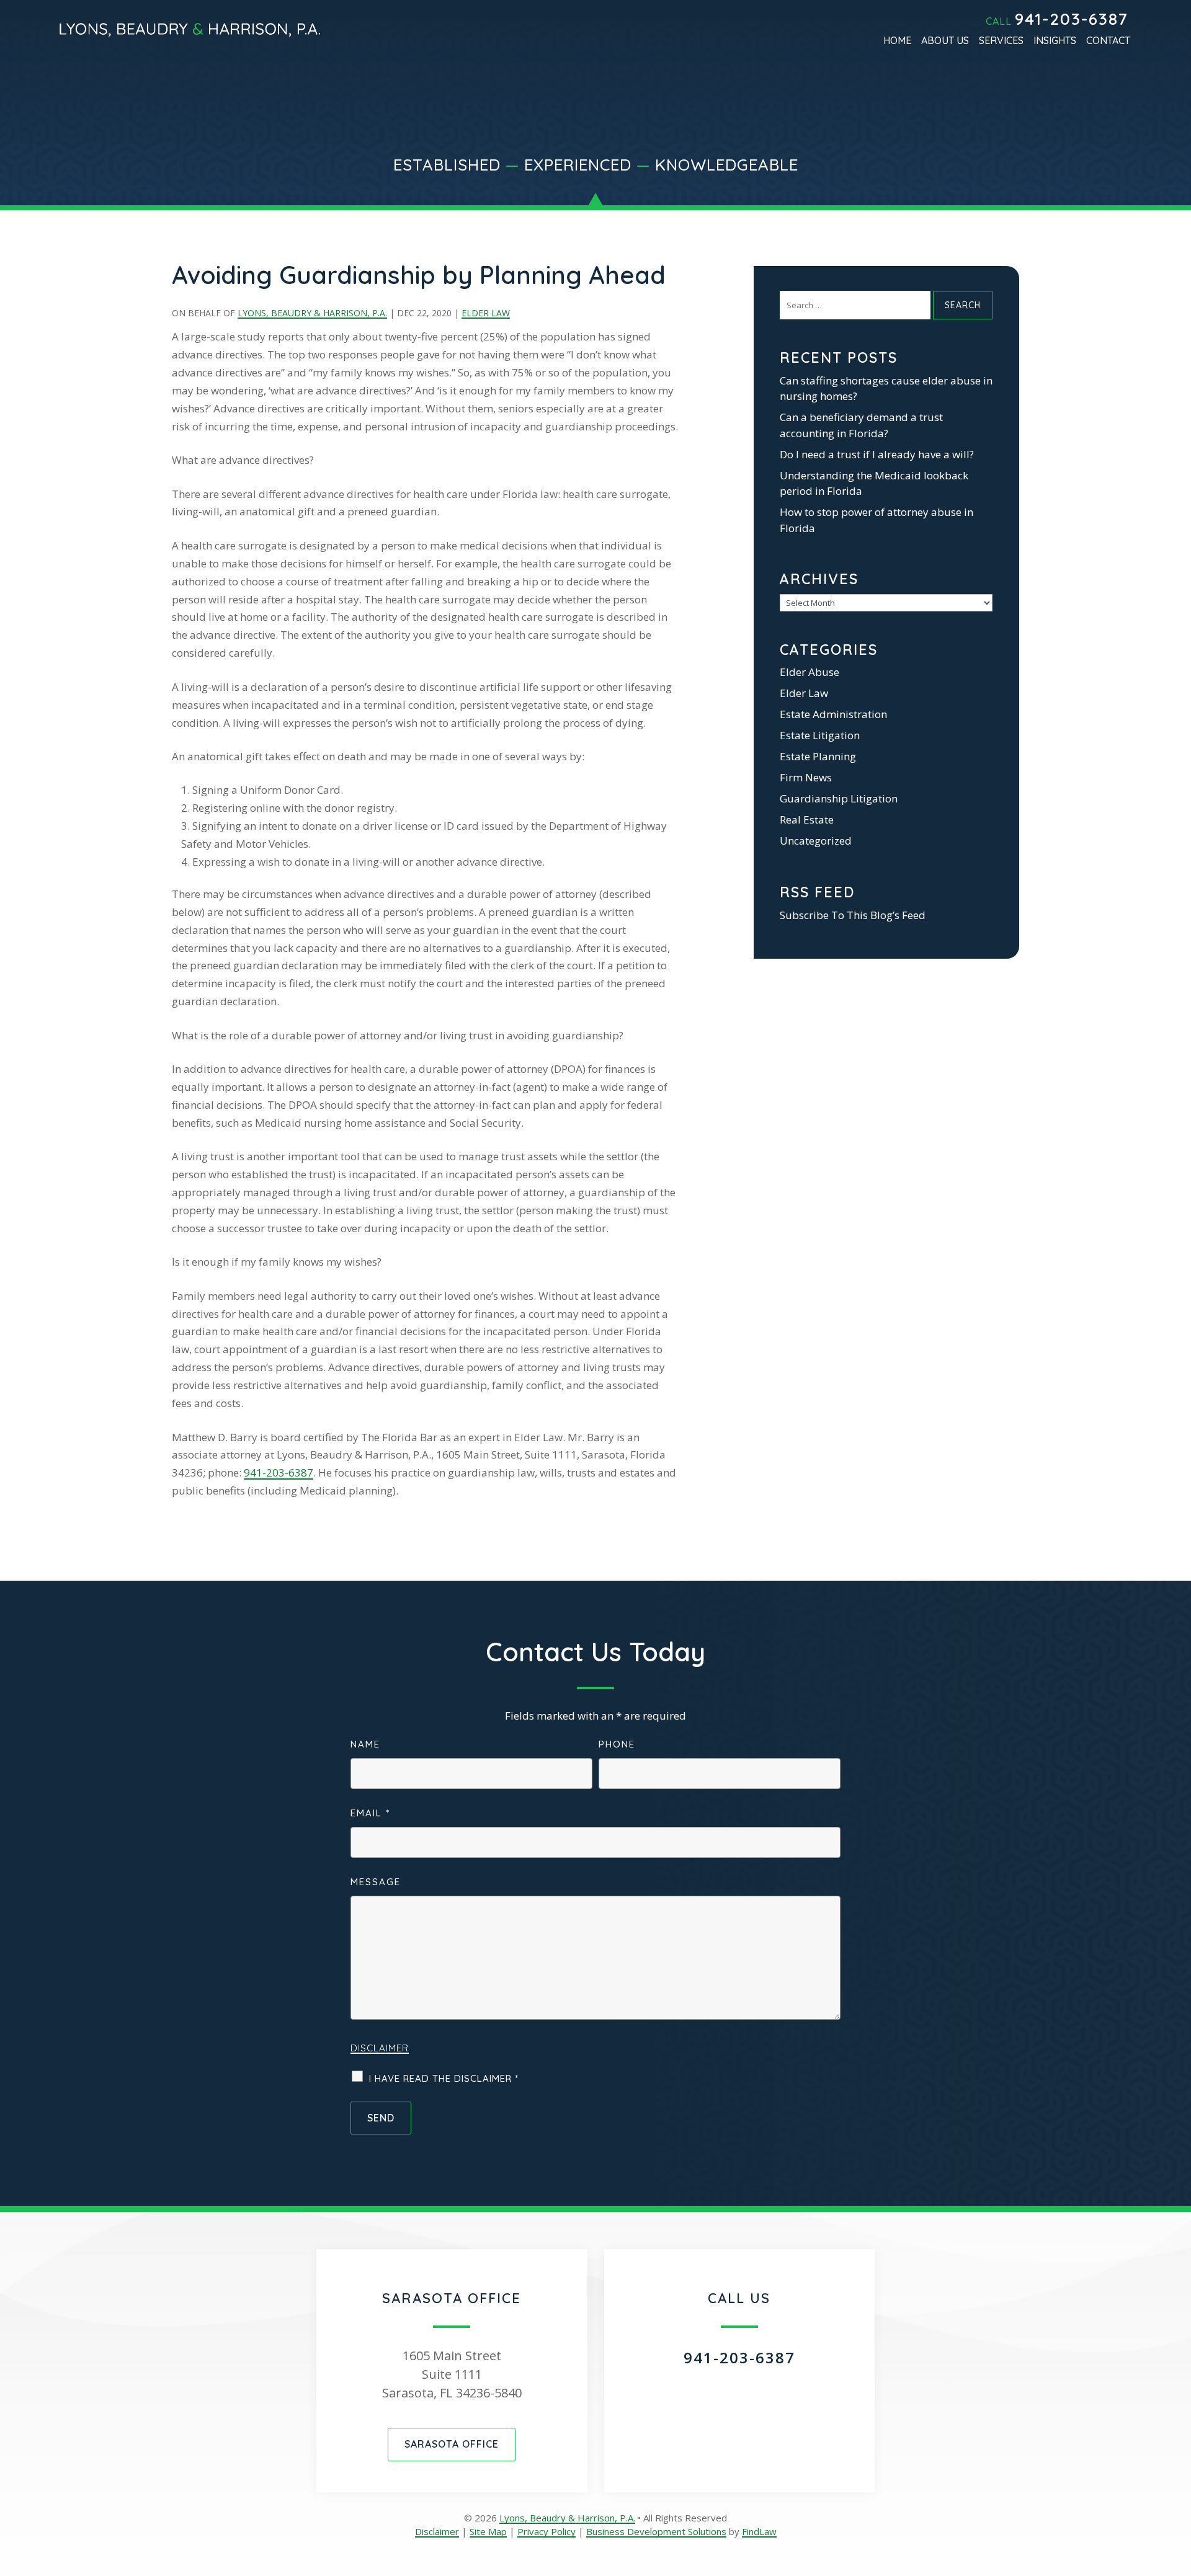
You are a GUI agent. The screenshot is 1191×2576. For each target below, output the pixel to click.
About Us (945, 41)
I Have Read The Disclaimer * (444, 2078)
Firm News (806, 777)
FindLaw (759, 2531)
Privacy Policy (546, 2531)
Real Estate (807, 819)
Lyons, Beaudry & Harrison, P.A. (312, 313)
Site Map (488, 2531)
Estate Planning (818, 756)
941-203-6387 (1072, 19)
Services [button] (1001, 41)
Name (365, 1744)
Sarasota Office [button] (452, 2444)
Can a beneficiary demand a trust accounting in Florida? (861, 425)
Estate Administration (833, 714)
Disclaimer (380, 2048)
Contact (1108, 41)
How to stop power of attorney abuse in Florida (877, 520)
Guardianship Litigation (839, 798)
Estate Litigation (820, 735)
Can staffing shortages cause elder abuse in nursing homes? (886, 389)
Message (376, 1882)
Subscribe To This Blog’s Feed (853, 915)
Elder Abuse (810, 672)
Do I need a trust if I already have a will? (877, 454)
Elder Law (486, 313)
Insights (1055, 41)
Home (897, 41)
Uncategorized (816, 841)
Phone (617, 1744)
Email (370, 1813)
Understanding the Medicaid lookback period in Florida (874, 483)
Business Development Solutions (656, 2531)
